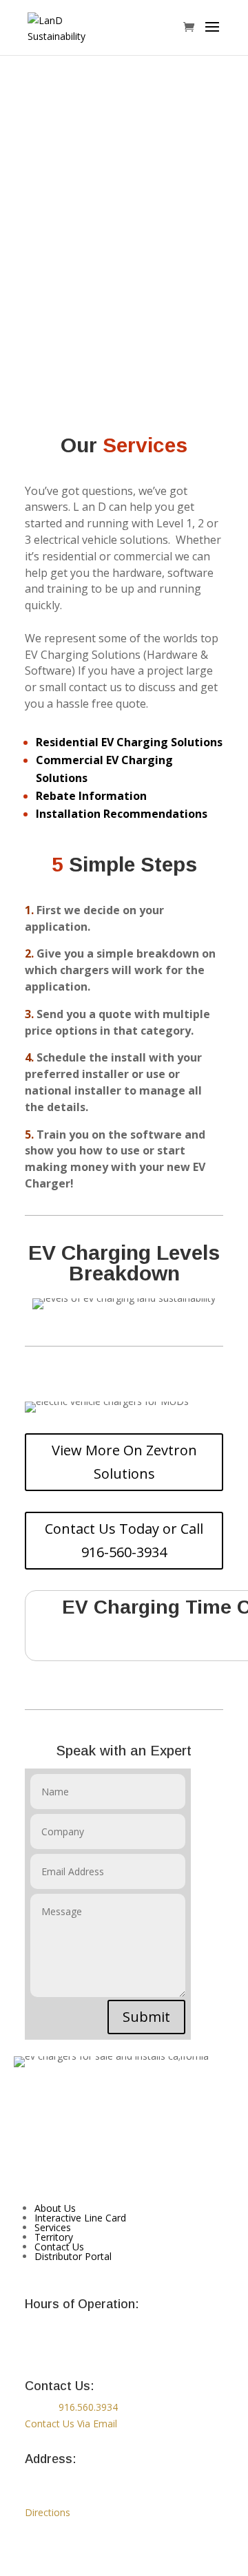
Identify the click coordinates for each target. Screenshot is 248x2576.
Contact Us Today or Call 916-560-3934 (124, 1540)
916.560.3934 (88, 2407)
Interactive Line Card (80, 2218)
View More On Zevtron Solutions (124, 1462)
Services (53, 2227)
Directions (48, 2512)
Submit (146, 2017)
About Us (55, 2208)
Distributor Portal (73, 2256)
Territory (54, 2237)
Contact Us (59, 2247)
